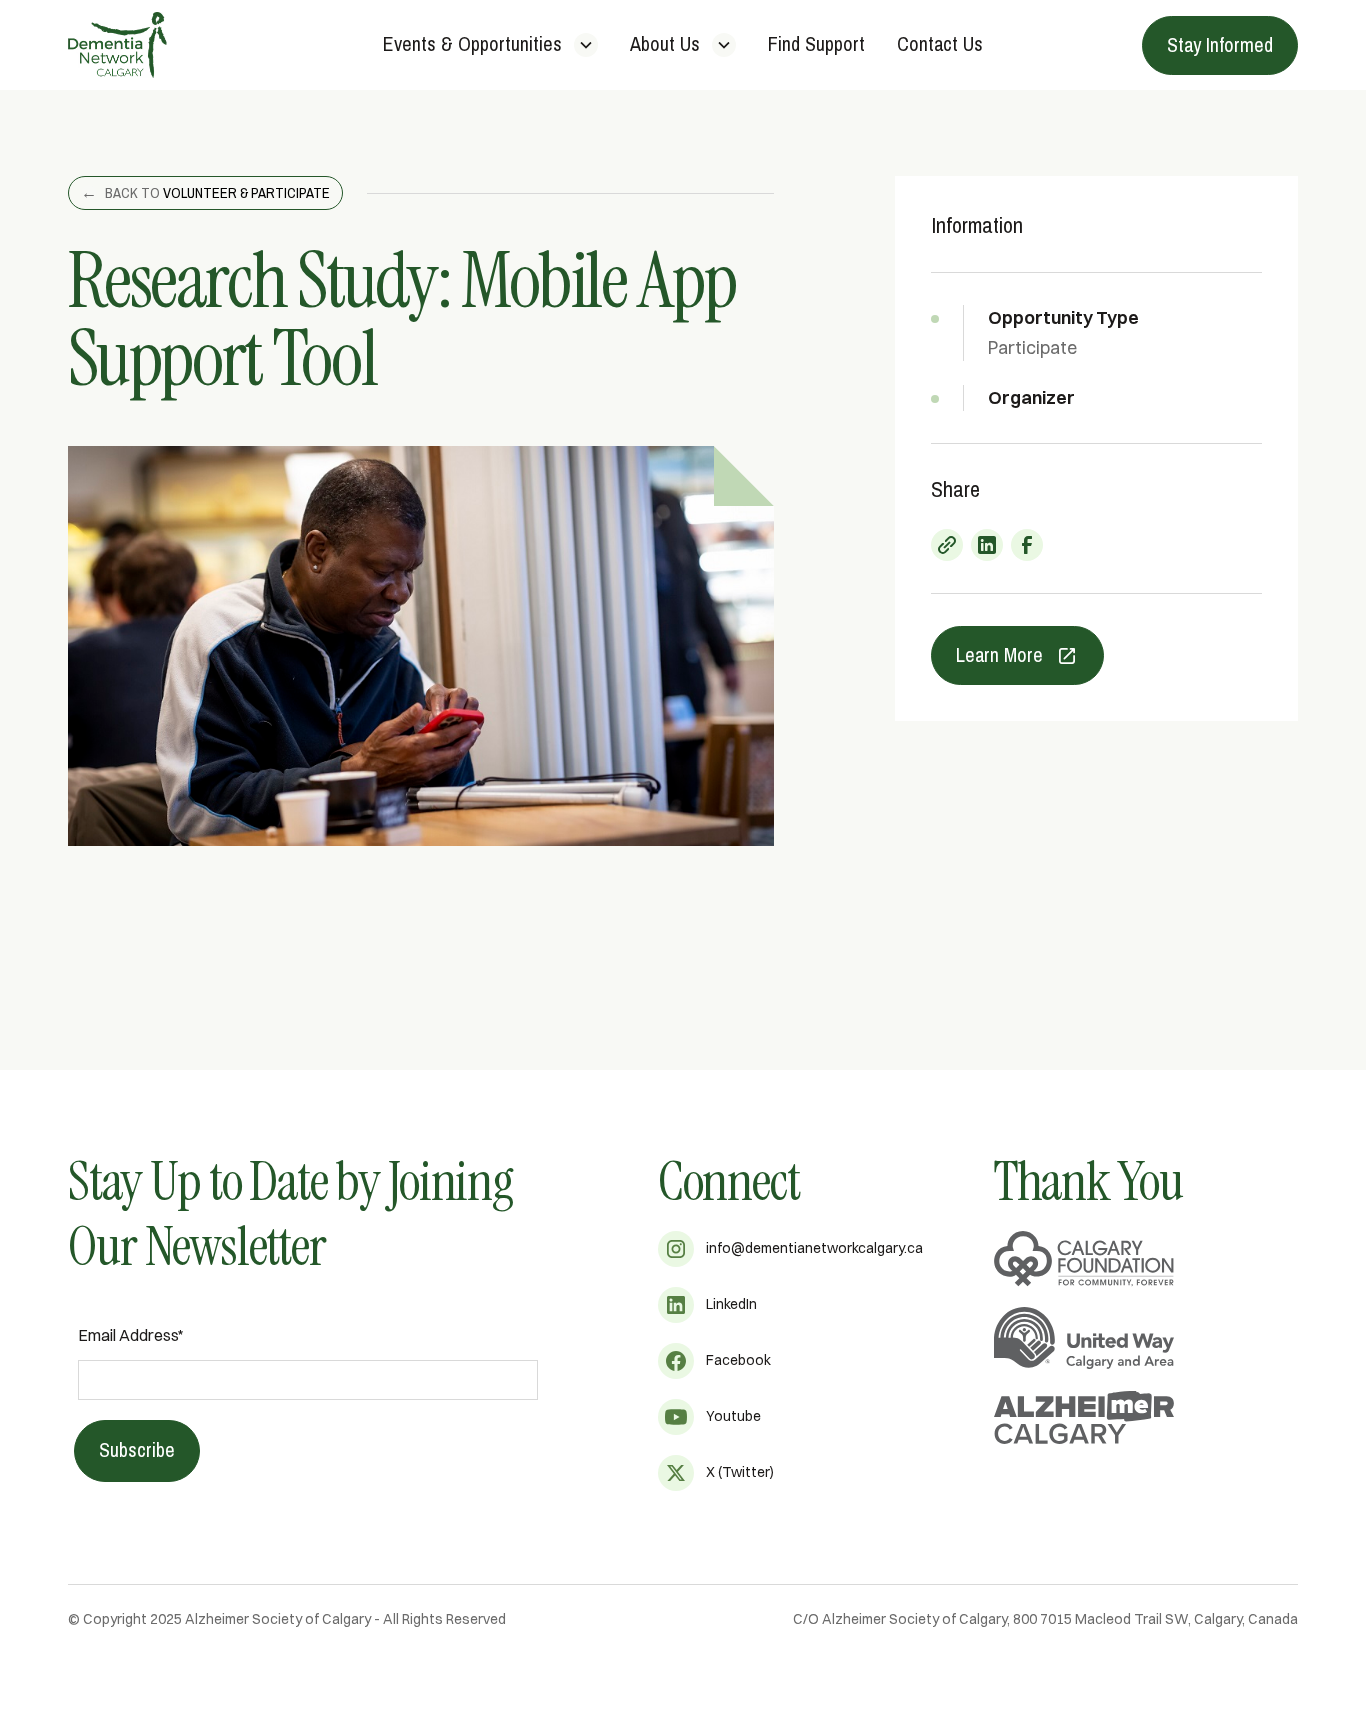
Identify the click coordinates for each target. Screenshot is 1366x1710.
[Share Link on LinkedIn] (987, 545)
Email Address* (131, 1335)
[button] (490, 45)
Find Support (816, 44)
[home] (196, 45)
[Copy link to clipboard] (947, 545)
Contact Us (940, 44)
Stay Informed (1220, 45)
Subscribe (137, 1450)
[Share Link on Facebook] (1027, 545)
